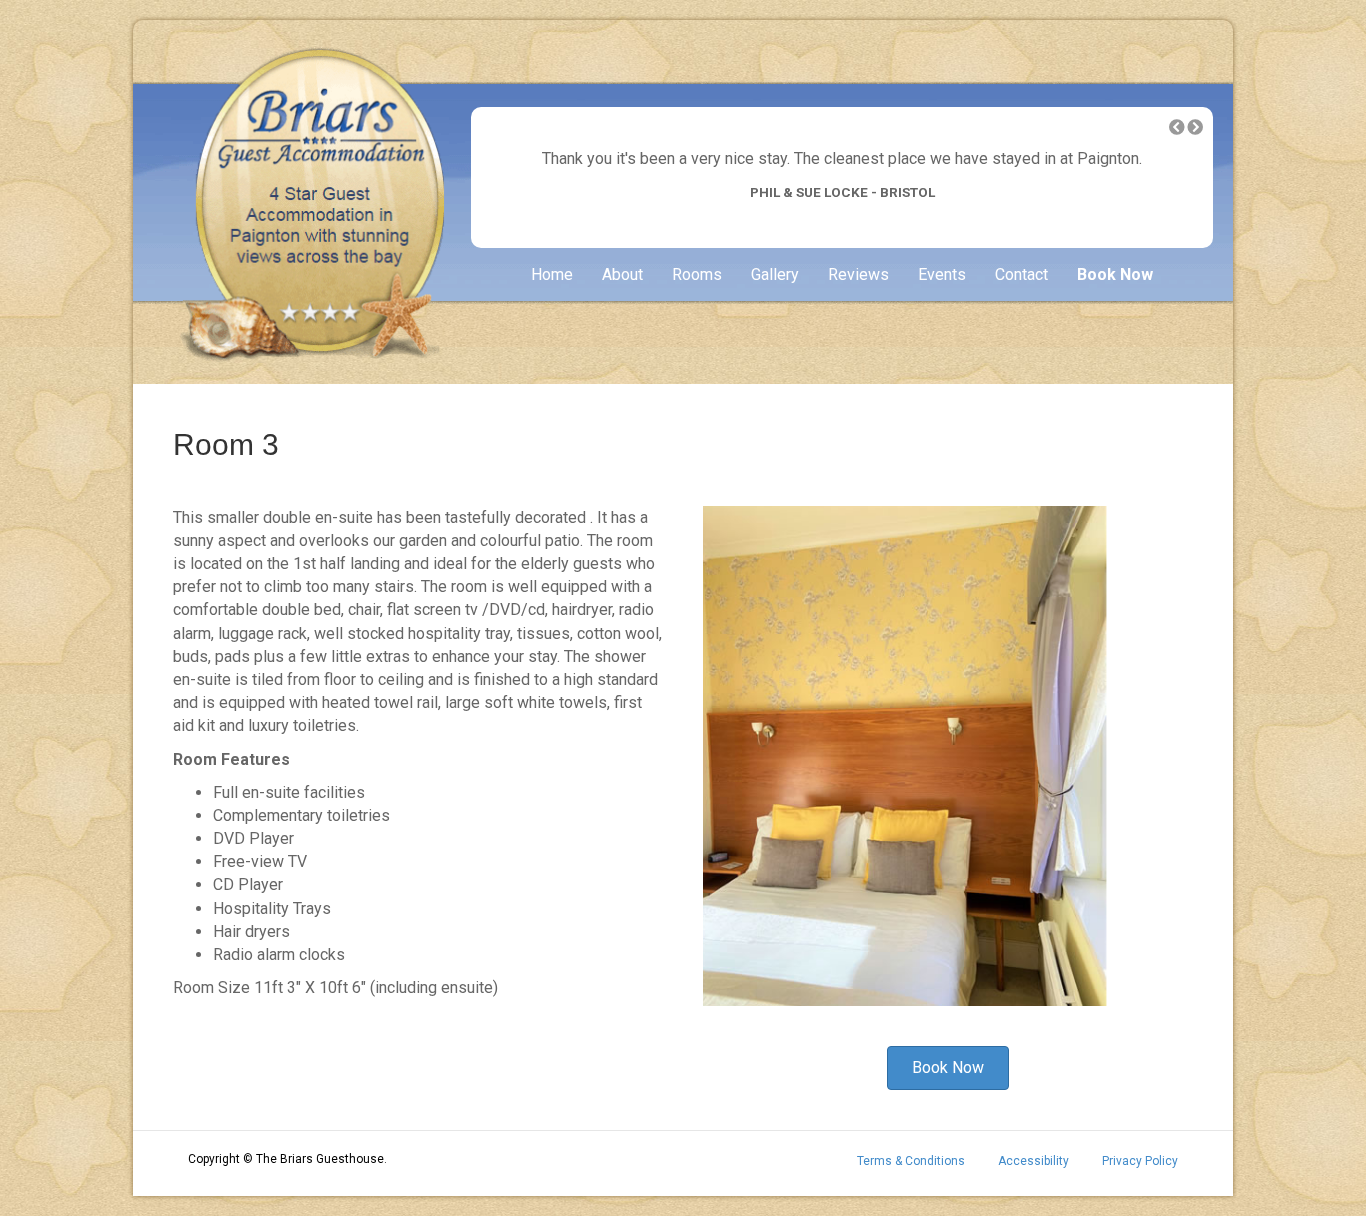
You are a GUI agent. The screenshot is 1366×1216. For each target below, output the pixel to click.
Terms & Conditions (911, 1161)
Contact (1021, 274)
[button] (1177, 127)
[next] (1143, 783)
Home (552, 274)
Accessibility (1033, 1161)
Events (942, 274)
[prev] (753, 783)
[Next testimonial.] (1195, 127)
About (622, 274)
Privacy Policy (1140, 1161)
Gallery (775, 274)
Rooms (697, 274)
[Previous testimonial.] (1177, 127)
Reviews (858, 274)
